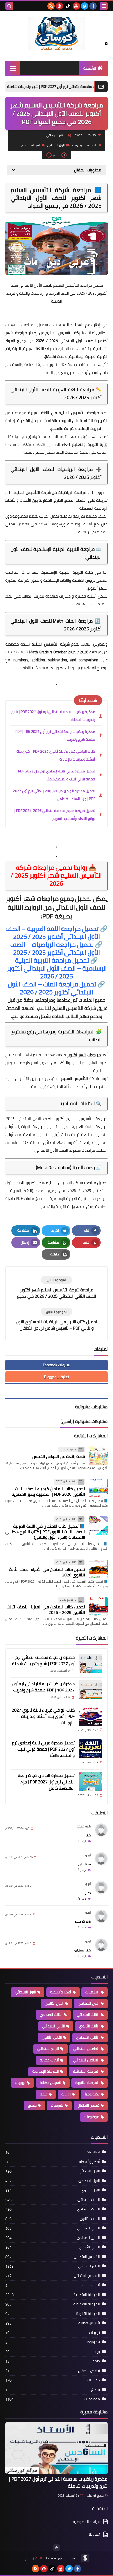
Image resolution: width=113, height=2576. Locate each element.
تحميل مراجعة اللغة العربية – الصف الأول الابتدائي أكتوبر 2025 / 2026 (57, 933)
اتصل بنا (95, 2534)
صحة (44, 2094)
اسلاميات (92, 1992)
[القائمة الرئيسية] (12, 68)
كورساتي (31, 2558)
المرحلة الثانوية (87, 2083)
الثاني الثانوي (52, 2037)
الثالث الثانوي (89, 2026)
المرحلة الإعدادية (46, 2071)
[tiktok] (68, 6)
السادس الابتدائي (86, 2060)
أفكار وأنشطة (61, 1992)
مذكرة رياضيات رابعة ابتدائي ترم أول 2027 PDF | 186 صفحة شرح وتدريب (55, 735)
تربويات (20, 2083)
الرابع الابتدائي (48, 2049)
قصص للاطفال (88, 2105)
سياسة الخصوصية (87, 2522)
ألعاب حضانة (49, 2060)
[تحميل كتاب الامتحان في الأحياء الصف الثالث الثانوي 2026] (98, 1569)
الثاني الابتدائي (53, 2026)
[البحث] (9, 6)
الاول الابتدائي (56, 145)
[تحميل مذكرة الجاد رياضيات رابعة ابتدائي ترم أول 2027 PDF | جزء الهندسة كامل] (90, 1782)
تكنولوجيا (92, 2094)
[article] (56, 1288)
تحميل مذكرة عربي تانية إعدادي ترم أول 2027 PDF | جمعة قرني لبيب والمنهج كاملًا (56, 775)
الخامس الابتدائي (86, 2049)
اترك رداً (83, 1841)
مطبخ (32, 2105)
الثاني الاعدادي (88, 2037)
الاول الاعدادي (89, 2003)
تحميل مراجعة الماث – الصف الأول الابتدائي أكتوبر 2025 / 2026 (56, 988)
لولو (88, 1855)
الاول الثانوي (54, 2003)
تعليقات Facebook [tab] (56, 1365)
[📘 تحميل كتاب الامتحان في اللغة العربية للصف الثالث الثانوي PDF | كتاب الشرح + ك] (98, 1526)
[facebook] (93, 6)
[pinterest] (59, 6)
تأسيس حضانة (50, 2083)
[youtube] (76, 6)
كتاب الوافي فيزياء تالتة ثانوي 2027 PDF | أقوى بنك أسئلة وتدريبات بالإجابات (56, 755)
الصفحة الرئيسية (86, 145)
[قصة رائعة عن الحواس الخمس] (98, 1456)
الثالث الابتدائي (88, 2015)
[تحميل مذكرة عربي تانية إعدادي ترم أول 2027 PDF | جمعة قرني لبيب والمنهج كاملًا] (90, 1749)
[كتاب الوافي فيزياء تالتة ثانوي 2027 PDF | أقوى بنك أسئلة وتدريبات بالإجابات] (90, 1716)
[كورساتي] (56, 33)
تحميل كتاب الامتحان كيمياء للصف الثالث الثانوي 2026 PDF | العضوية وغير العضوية (48, 1491)
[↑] (56, 2548)
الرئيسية (90, 68)
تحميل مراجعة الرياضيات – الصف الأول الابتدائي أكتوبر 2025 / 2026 (56, 948)
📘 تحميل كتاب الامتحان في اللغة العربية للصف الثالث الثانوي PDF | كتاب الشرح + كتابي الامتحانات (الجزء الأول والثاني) (45, 1532)
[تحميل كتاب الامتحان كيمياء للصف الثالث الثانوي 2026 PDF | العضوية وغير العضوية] (98, 1488)
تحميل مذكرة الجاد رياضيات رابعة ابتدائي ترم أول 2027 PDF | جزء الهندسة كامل (54, 795)
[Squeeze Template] (85, 2558)
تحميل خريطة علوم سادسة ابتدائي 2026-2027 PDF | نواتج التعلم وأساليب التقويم (55, 815)
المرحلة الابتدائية (30, 145)
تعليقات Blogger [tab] (56, 1377)
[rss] (51, 6)
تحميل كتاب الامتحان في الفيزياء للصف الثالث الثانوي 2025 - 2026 (46, 1610)
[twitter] (85, 6)
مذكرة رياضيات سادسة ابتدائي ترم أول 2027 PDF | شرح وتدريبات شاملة (53, 716)
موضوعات (92, 2117)
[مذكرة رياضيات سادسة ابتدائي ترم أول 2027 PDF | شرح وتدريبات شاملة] (90, 1664)
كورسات (57, 2105)
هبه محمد (84, 1826)
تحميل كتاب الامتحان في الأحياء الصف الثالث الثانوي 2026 (47, 1572)
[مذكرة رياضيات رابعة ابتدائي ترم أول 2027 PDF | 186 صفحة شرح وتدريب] (90, 1690)
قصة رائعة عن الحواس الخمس (59, 1456)
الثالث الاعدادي (51, 2015)
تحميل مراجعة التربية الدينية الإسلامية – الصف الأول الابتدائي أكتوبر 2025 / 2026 (57, 968)
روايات (66, 2094)
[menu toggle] (104, 6)
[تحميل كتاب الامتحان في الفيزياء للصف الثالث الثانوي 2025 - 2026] (98, 1606)
